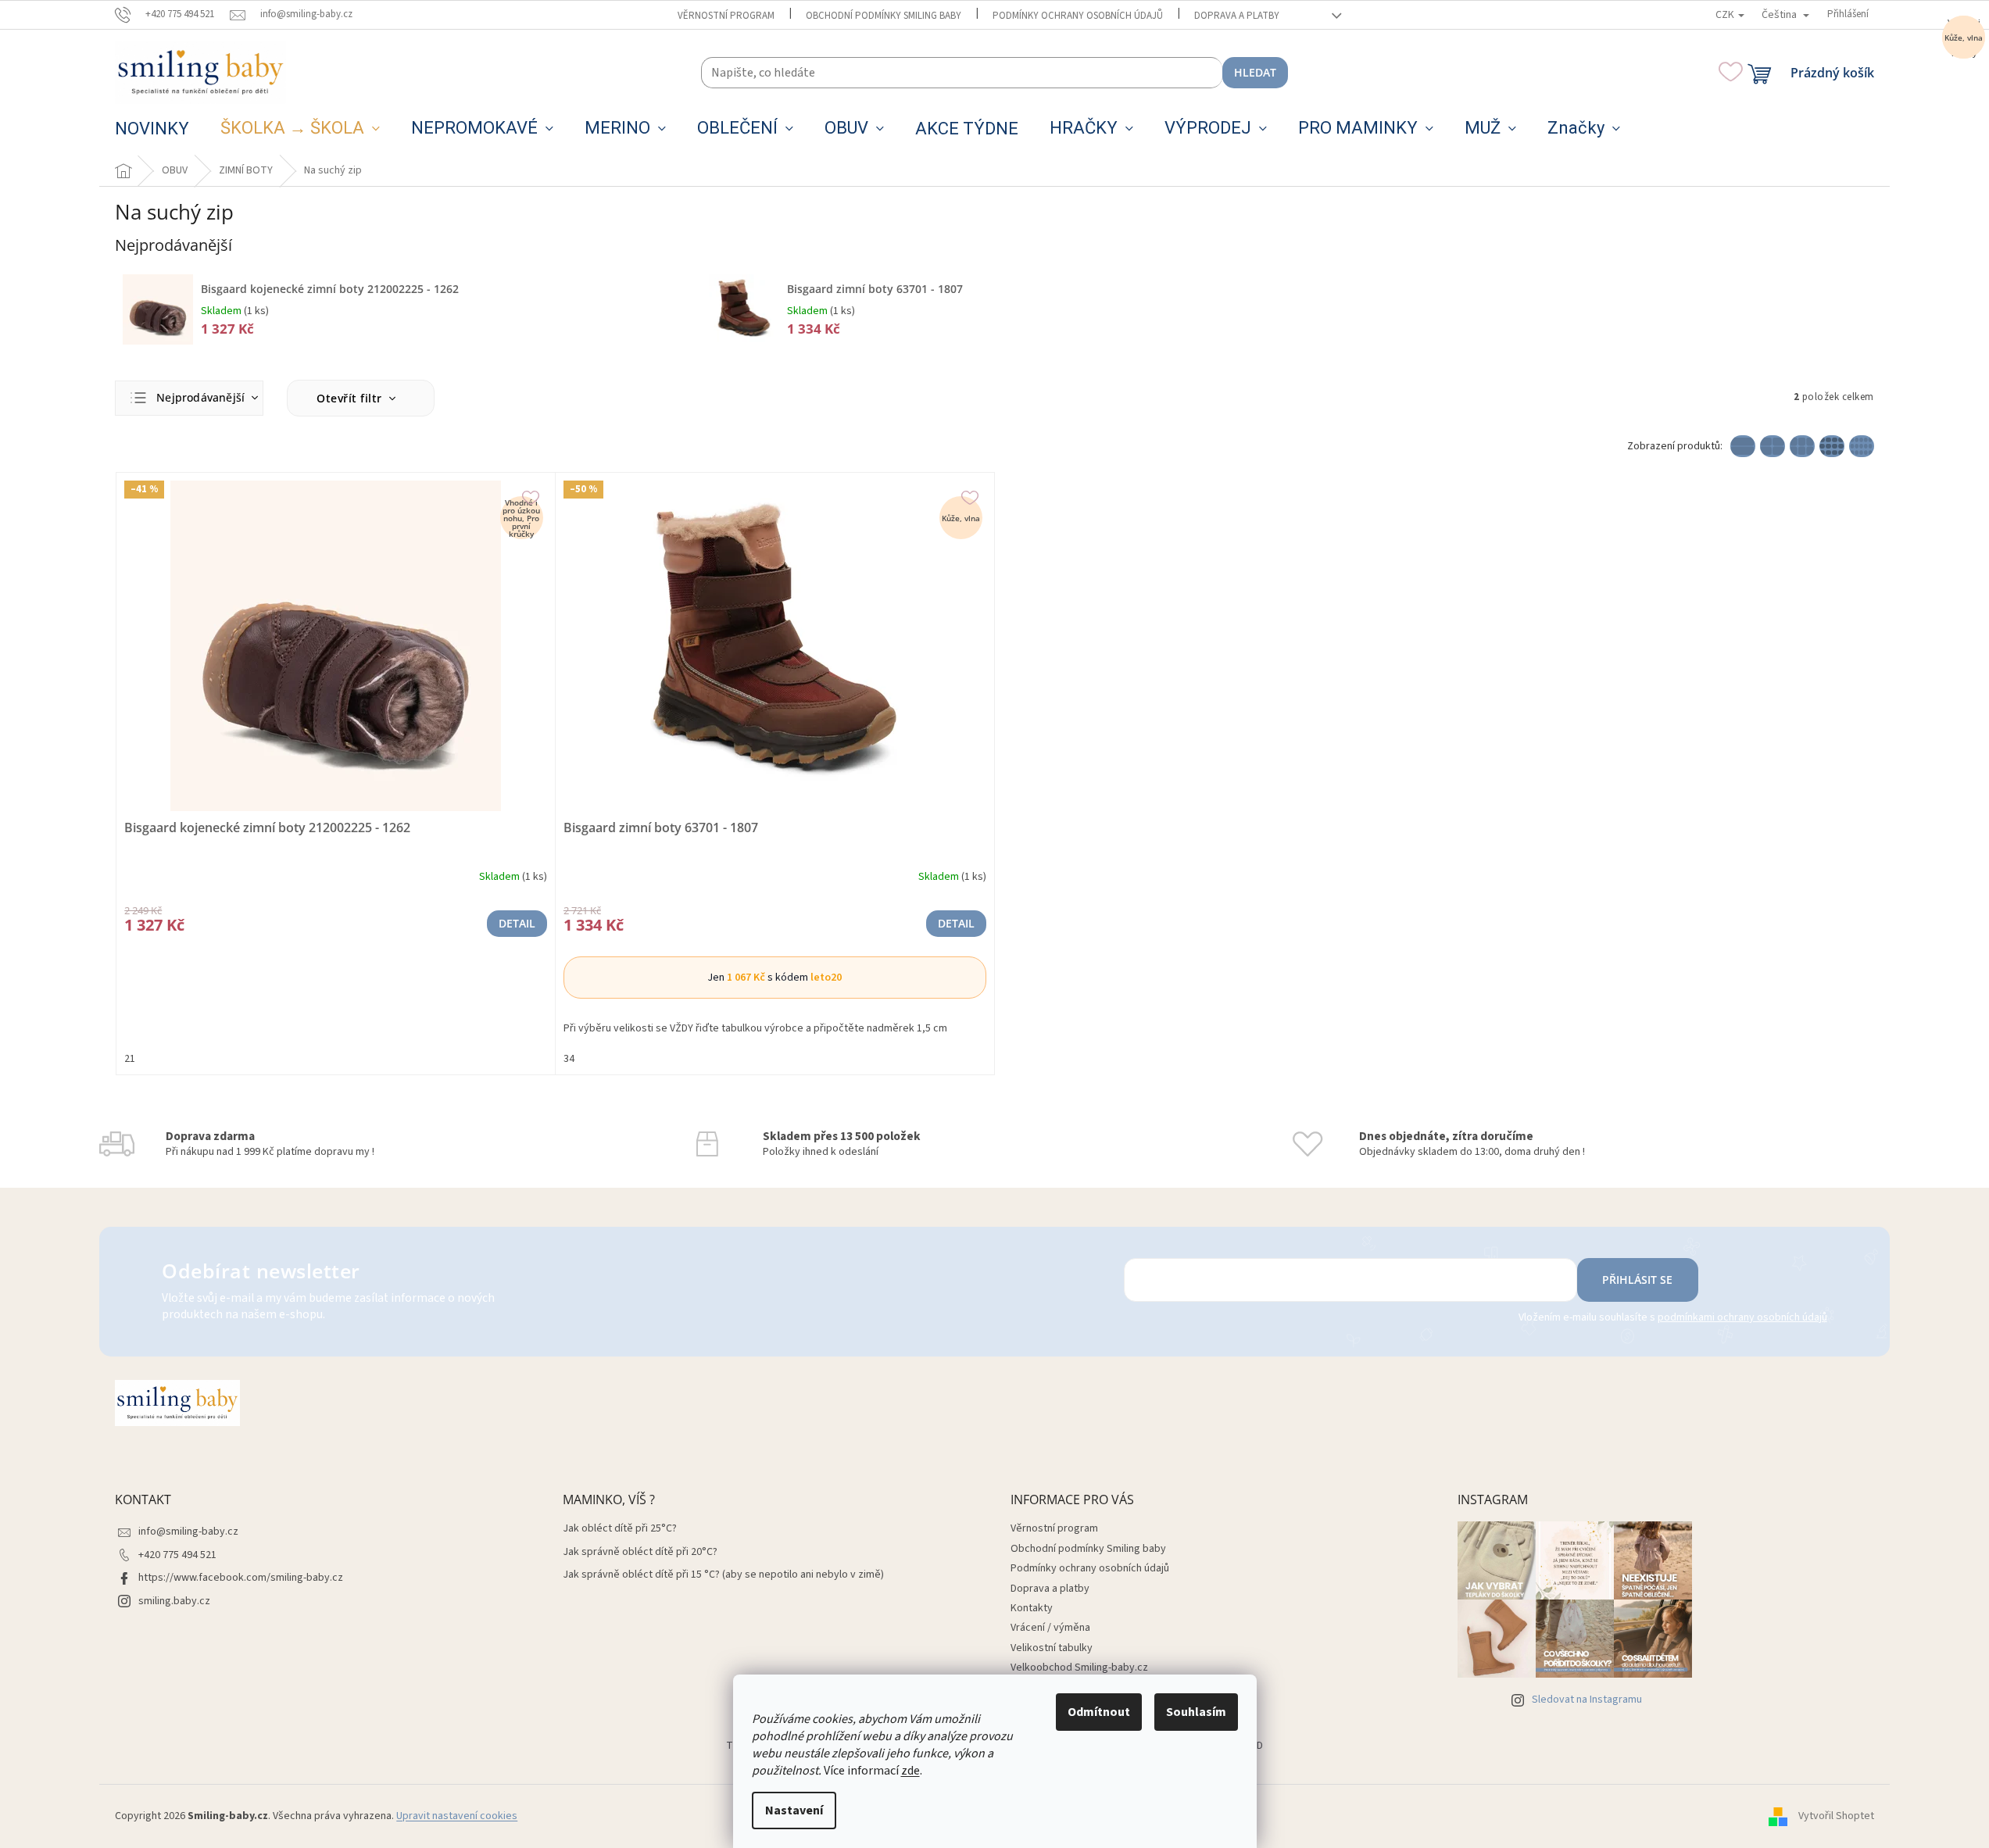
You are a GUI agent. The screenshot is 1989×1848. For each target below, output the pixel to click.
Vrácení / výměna (1050, 1628)
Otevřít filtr (351, 398)
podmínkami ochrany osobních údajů (1742, 1317)
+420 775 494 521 (177, 1555)
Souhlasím (1196, 1712)
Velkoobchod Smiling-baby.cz (1079, 1667)
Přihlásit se (1637, 1280)
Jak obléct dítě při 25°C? (620, 1529)
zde (910, 1771)
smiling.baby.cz (174, 1601)
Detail (517, 923)
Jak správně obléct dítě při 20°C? (640, 1552)
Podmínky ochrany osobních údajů (1078, 16)
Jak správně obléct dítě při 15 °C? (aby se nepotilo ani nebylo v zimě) (723, 1575)
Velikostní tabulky (1052, 1648)
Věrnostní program (726, 16)
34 (569, 1059)
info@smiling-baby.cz (188, 1532)
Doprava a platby (1237, 16)
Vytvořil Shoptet (1836, 1816)
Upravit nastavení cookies (457, 1816)
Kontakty (1032, 1608)
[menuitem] (152, 129)
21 (130, 1059)
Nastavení (794, 1810)
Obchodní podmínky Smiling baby (884, 16)
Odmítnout (1099, 1712)
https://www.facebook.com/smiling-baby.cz (241, 1578)
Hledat (1255, 72)
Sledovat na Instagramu (1587, 1700)
